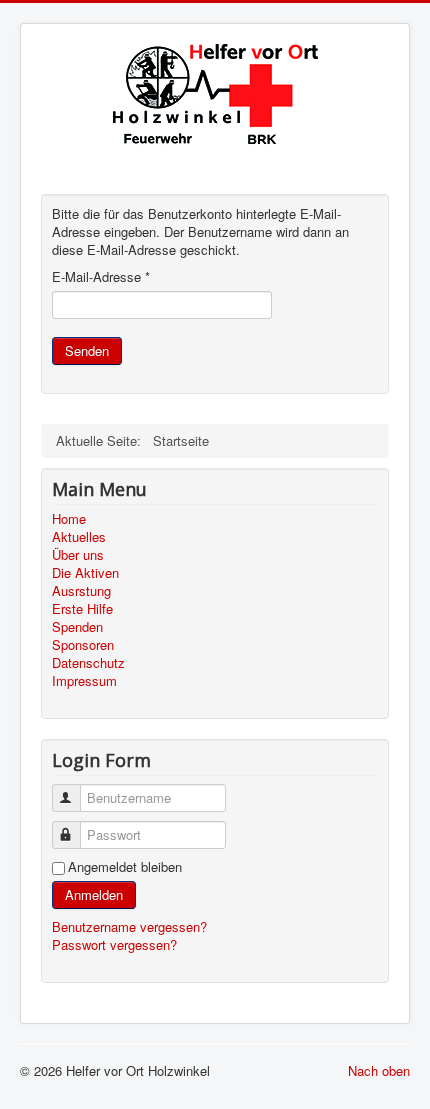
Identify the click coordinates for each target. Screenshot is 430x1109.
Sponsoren (83, 645)
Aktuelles (79, 537)
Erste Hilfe (82, 609)
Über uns (78, 555)
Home (69, 519)
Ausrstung (81, 591)
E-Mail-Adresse (101, 277)
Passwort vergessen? (114, 944)
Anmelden (94, 894)
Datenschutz (88, 663)
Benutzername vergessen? (129, 926)
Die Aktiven (85, 573)
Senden (87, 350)
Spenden (77, 627)
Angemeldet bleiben (125, 867)
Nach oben (379, 1070)
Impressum (84, 681)
